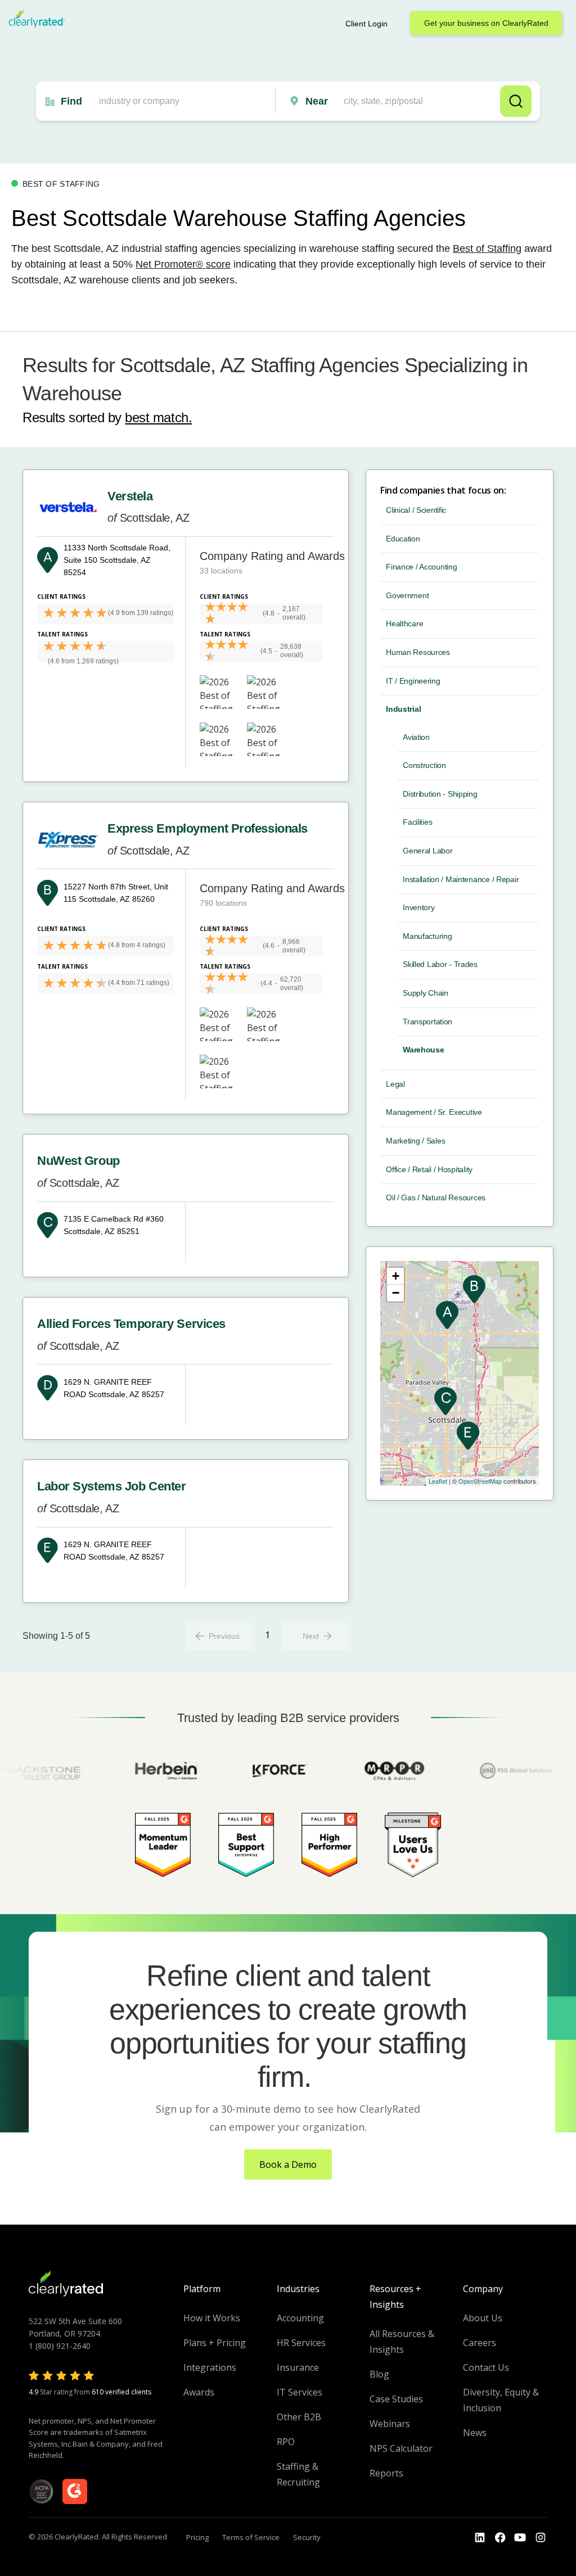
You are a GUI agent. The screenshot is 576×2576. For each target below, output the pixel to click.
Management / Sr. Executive (434, 1112)
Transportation (427, 1022)
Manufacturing (427, 936)
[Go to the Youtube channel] (520, 2538)
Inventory (418, 907)
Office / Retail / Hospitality (429, 1169)
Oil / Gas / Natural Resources (436, 1197)
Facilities (417, 822)
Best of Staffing (487, 248)
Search (516, 101)
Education (403, 539)
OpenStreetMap (480, 1481)
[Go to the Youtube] (500, 2538)
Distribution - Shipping (440, 794)
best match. (158, 417)
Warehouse (423, 1050)
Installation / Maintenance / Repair (461, 879)
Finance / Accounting (421, 567)
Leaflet (438, 1481)
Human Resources (418, 652)
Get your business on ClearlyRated (486, 23)
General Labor (427, 851)
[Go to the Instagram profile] (541, 2538)
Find (71, 101)
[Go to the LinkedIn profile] (480, 2538)
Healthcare (404, 623)
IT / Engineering (413, 681)
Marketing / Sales (415, 1141)
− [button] (396, 1293)
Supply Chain (426, 993)
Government (407, 595)
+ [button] (396, 1276)
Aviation (416, 737)
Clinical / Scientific (416, 510)
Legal (395, 1084)
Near (317, 101)
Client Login (366, 24)
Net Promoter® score (183, 264)
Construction (424, 765)
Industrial (403, 709)
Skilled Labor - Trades (440, 964)
